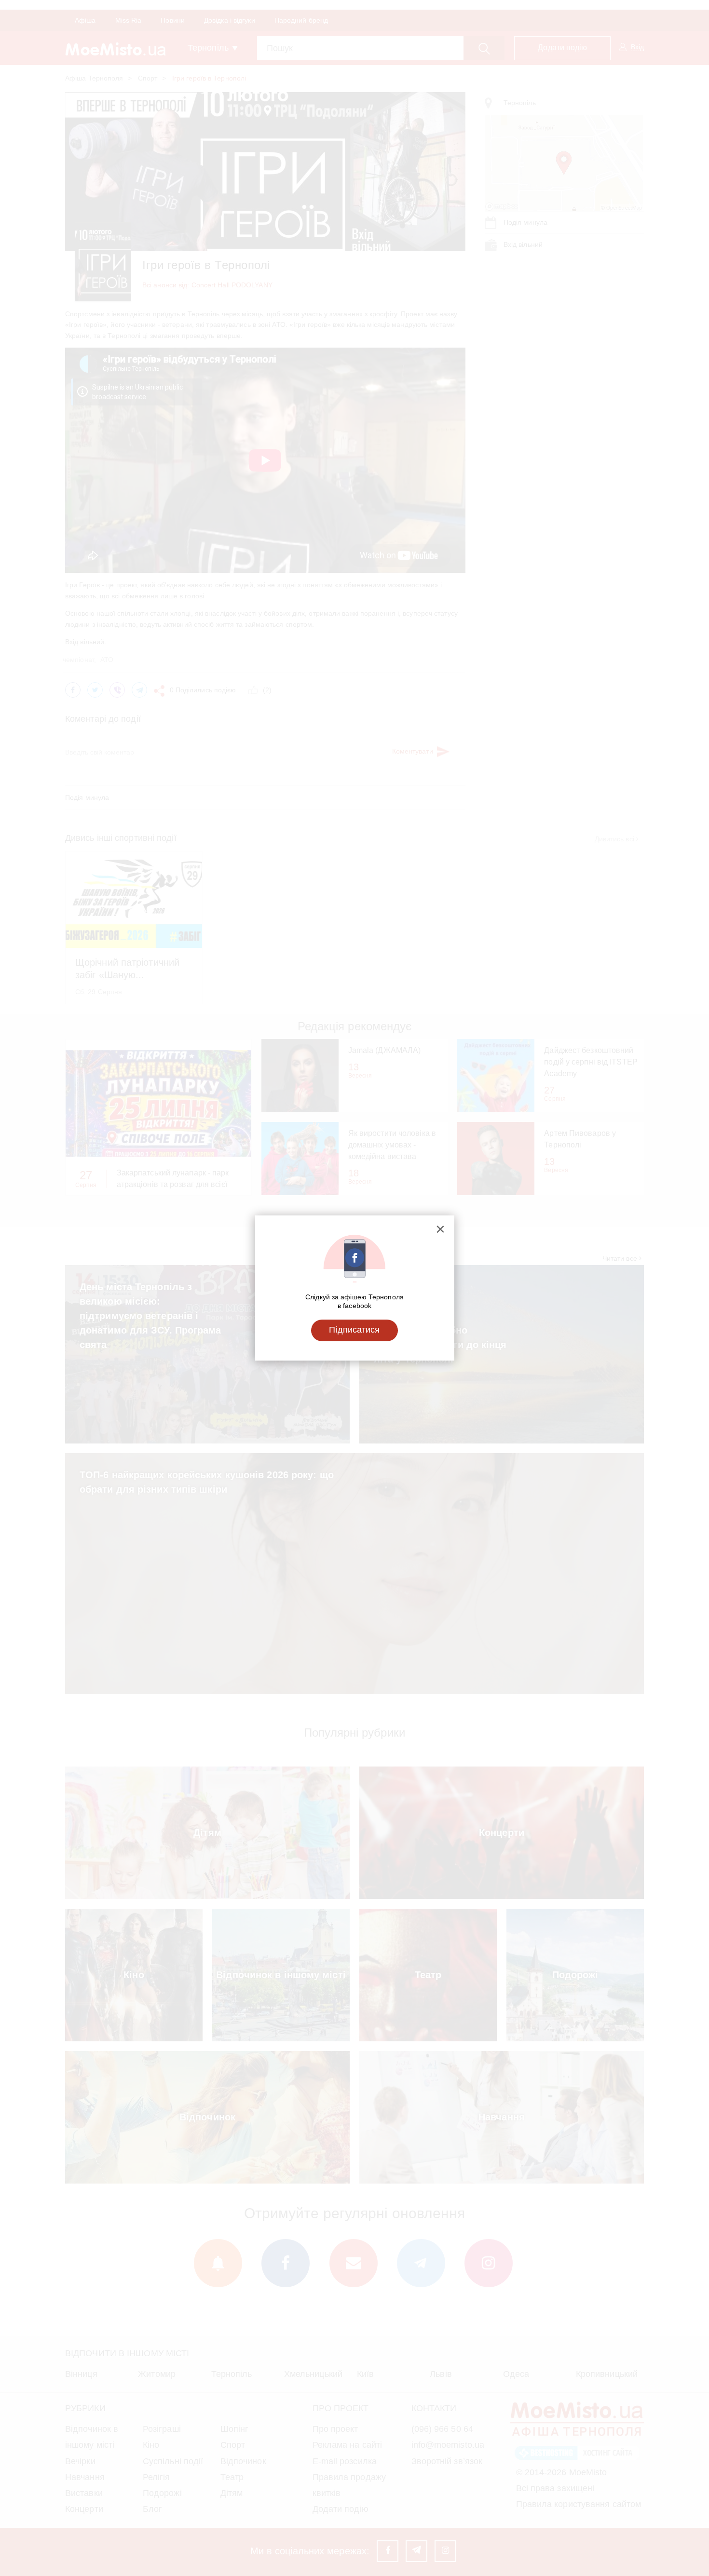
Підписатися (354, 1330)
